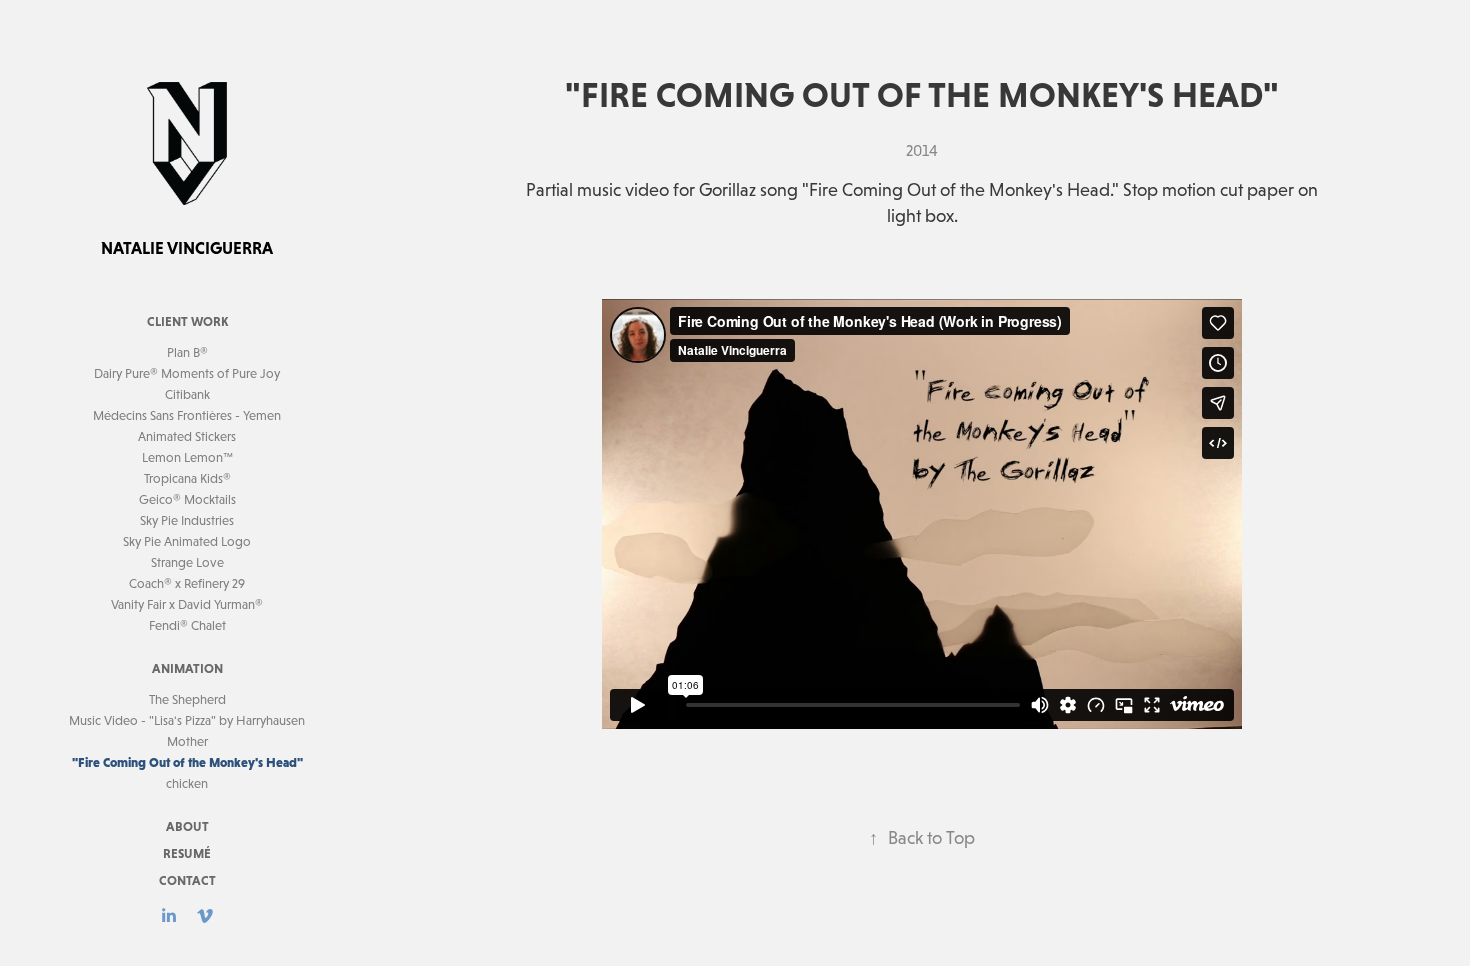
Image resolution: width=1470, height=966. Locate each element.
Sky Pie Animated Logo (187, 541)
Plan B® (187, 352)
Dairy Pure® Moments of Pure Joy (187, 373)
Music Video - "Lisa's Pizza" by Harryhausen (187, 720)
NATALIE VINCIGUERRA (187, 248)
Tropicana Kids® (187, 478)
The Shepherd (187, 699)
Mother (187, 741)
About (187, 826)
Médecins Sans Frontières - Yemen (187, 415)
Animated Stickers (187, 436)
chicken (187, 783)
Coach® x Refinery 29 (187, 583)
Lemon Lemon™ (187, 457)
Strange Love (187, 562)
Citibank (187, 394)
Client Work (187, 321)
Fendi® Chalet (187, 625)
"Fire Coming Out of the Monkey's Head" (187, 762)
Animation (187, 668)
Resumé (187, 853)
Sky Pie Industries (187, 520)
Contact (187, 880)
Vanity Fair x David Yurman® (187, 604)
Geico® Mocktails (187, 499)
